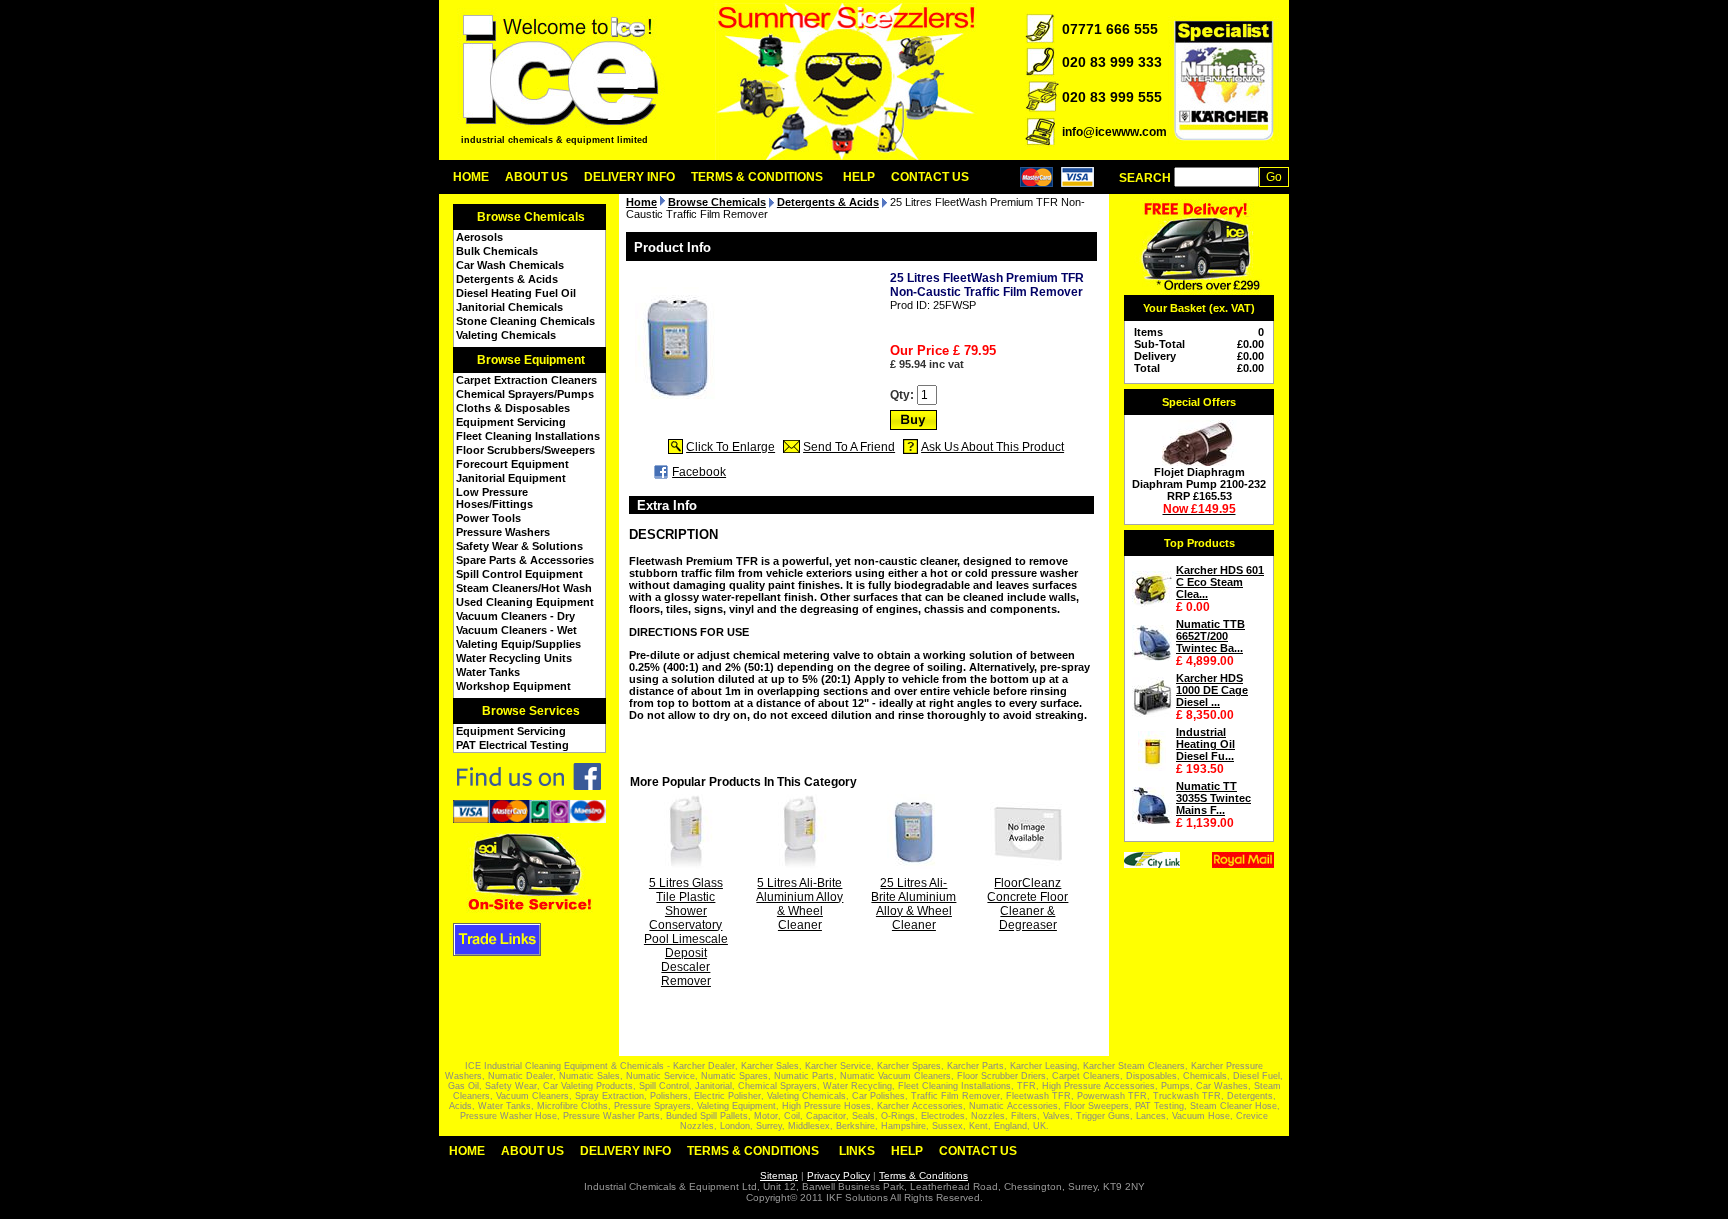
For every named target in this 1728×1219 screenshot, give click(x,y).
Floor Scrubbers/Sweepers (525, 450)
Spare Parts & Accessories (525, 560)
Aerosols (479, 237)
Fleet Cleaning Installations (528, 436)
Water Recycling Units (514, 658)
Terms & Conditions (757, 177)
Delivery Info (629, 177)
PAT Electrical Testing (512, 745)
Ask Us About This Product (992, 447)
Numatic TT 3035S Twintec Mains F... (1213, 798)
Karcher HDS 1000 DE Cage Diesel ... (1212, 690)
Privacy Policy (838, 1175)
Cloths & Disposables (513, 408)
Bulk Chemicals (497, 251)
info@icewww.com (1114, 132)
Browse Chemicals (531, 217)
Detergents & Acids (507, 279)
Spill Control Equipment (519, 574)
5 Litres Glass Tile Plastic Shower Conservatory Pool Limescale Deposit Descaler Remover (686, 932)
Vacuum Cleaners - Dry (515, 616)
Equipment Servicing (511, 422)
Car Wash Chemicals (510, 265)
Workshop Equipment (513, 686)
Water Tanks (488, 672)
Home (471, 177)
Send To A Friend (849, 447)
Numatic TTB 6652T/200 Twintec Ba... (1210, 636)
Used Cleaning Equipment (525, 602)
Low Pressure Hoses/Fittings (494, 498)
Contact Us (930, 177)
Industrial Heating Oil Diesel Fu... (1205, 744)
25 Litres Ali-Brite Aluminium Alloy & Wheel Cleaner (913, 904)
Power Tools (488, 518)
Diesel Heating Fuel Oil (516, 293)
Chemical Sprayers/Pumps (525, 394)
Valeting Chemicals (506, 335)
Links (857, 1151)
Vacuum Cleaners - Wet (516, 630)
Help (859, 177)
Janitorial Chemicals (509, 307)
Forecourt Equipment (512, 464)
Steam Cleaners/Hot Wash (524, 588)
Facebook (699, 472)
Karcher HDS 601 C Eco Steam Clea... (1220, 582)
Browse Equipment (531, 360)
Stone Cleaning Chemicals (525, 321)
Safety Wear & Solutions (519, 546)
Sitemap (779, 1175)
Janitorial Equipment (511, 478)
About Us (536, 177)
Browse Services (531, 711)
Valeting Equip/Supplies (518, 644)
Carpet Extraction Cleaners (526, 380)
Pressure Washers (503, 532)
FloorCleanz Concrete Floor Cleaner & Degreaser (1027, 904)
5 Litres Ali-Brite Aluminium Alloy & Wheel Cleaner (799, 904)
